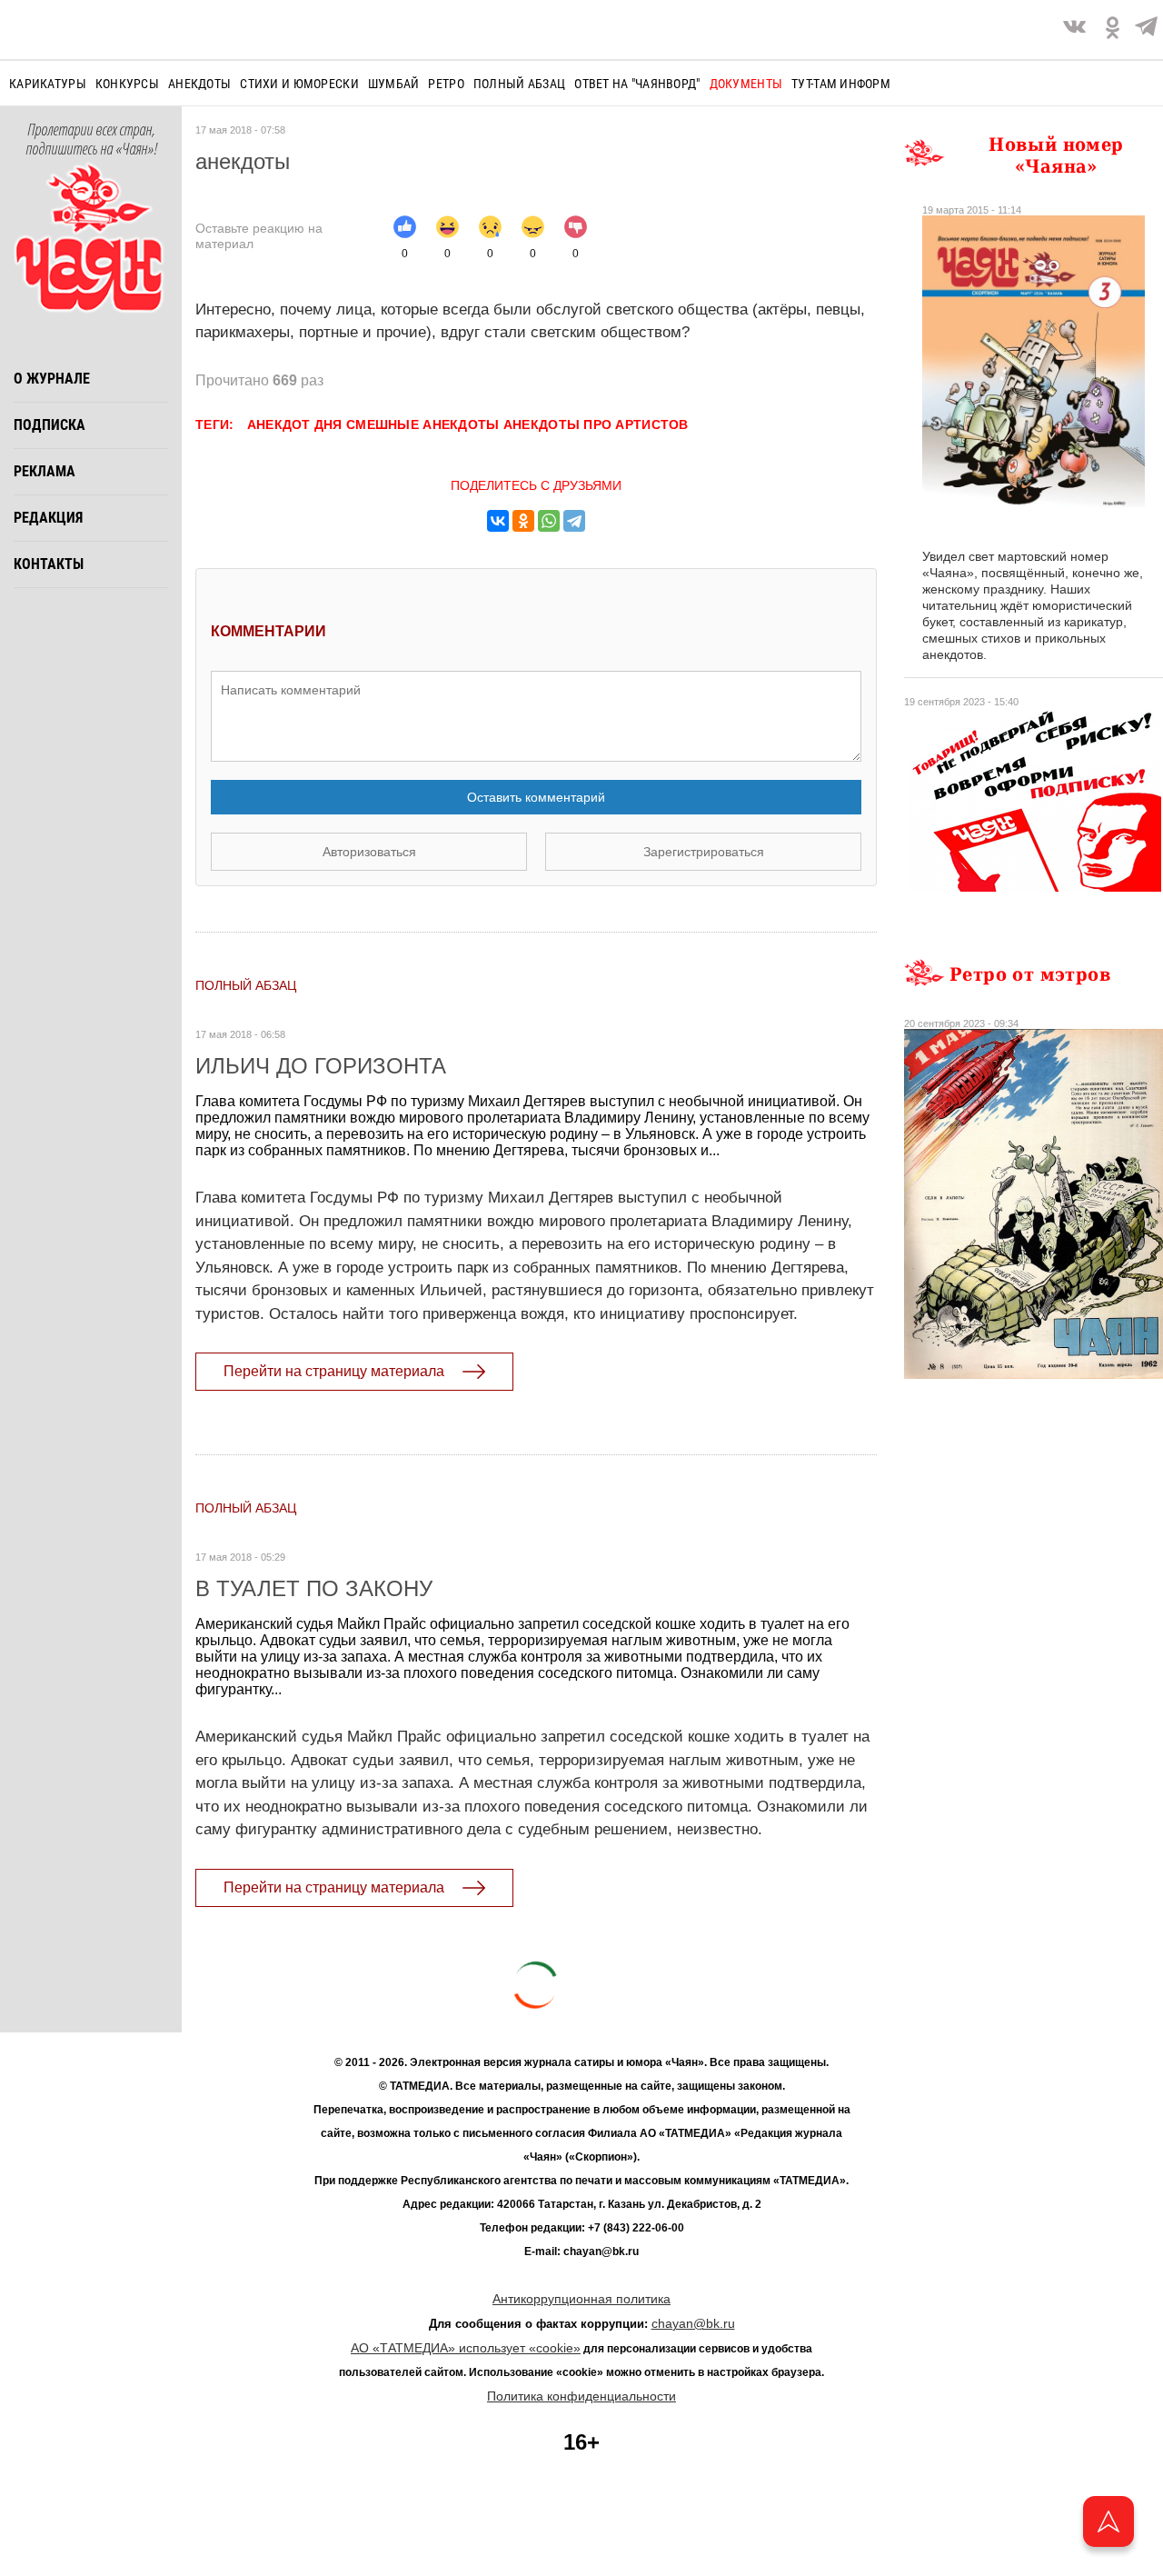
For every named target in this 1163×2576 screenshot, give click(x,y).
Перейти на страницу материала (334, 1371)
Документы (746, 84)
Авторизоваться (369, 852)
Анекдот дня (295, 424)
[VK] (1074, 30)
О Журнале (52, 379)
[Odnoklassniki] (1113, 30)
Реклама (45, 471)
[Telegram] (1146, 30)
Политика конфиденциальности (581, 2396)
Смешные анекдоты (422, 424)
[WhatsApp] (549, 521)
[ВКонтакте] (498, 521)
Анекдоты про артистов (596, 424)
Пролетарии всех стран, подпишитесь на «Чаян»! (91, 140)
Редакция (48, 518)
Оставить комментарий (536, 797)
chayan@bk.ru (693, 2323)
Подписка (50, 425)
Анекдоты (199, 84)
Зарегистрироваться (704, 852)
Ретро (446, 84)
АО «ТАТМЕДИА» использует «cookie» (466, 2348)
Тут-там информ (841, 84)
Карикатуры (48, 84)
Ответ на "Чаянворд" (637, 84)
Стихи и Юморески (299, 84)
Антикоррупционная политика (581, 2299)
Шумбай (394, 84)
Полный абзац (519, 84)
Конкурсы (127, 84)
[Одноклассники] (523, 521)
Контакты (49, 564)
